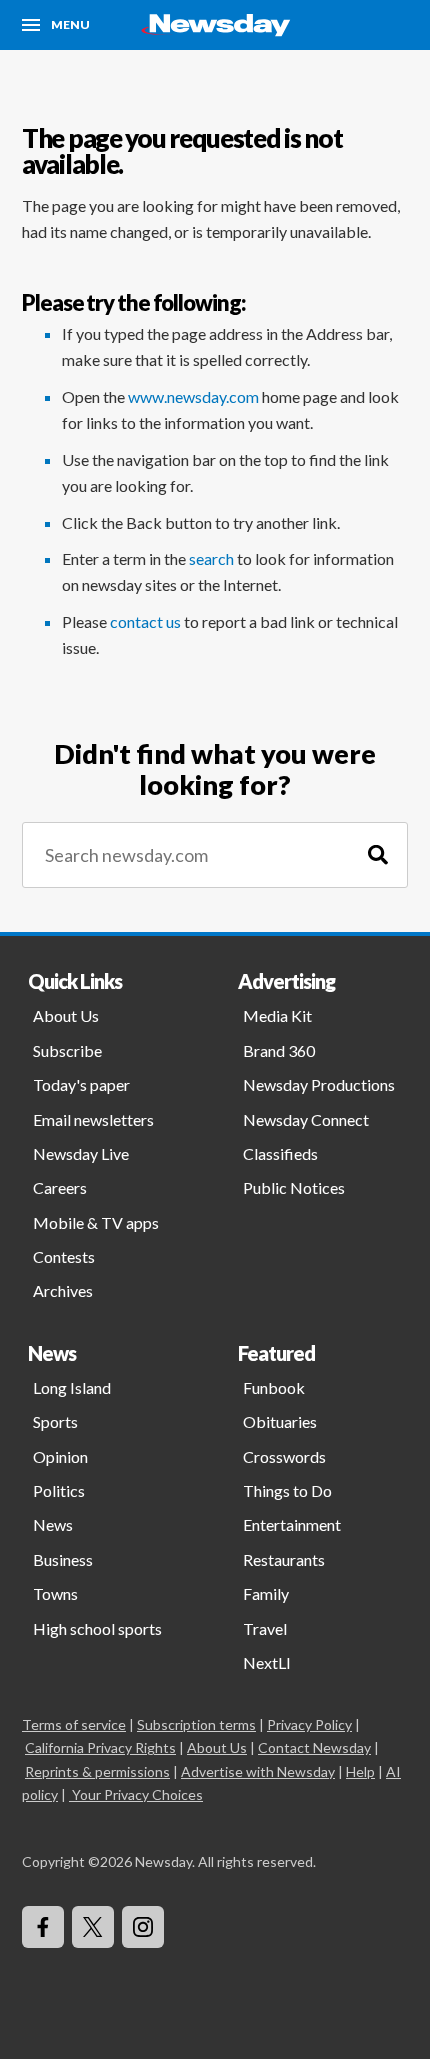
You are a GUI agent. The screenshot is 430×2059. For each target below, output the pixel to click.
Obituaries (280, 1421)
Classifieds (280, 1153)
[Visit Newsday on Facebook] (43, 1927)
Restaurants (284, 1559)
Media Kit (277, 1015)
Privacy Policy (309, 1724)
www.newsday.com (193, 396)
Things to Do (287, 1490)
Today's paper (81, 1084)
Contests (64, 1256)
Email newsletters (93, 1119)
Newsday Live (81, 1153)
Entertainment (292, 1524)
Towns (55, 1593)
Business (63, 1559)
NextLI (267, 1662)
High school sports (97, 1628)
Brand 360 (279, 1050)
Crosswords (284, 1456)
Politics (59, 1490)
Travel (265, 1628)
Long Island (72, 1387)
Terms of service (74, 1724)
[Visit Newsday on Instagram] (143, 1927)
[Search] (378, 855)
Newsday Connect (306, 1119)
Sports (55, 1421)
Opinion (60, 1456)
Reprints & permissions (97, 1771)
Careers (60, 1187)
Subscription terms (196, 1724)
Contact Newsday (314, 1747)
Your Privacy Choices (137, 1794)
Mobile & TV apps (96, 1222)
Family (266, 1593)
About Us (66, 1015)
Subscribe (67, 1050)
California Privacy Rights (100, 1747)
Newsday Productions (319, 1084)
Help (360, 1771)
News (53, 1524)
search (211, 558)
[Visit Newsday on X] (93, 1927)
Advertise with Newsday (258, 1771)
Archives (63, 1290)
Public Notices (294, 1187)
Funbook (274, 1387)
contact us (145, 621)
